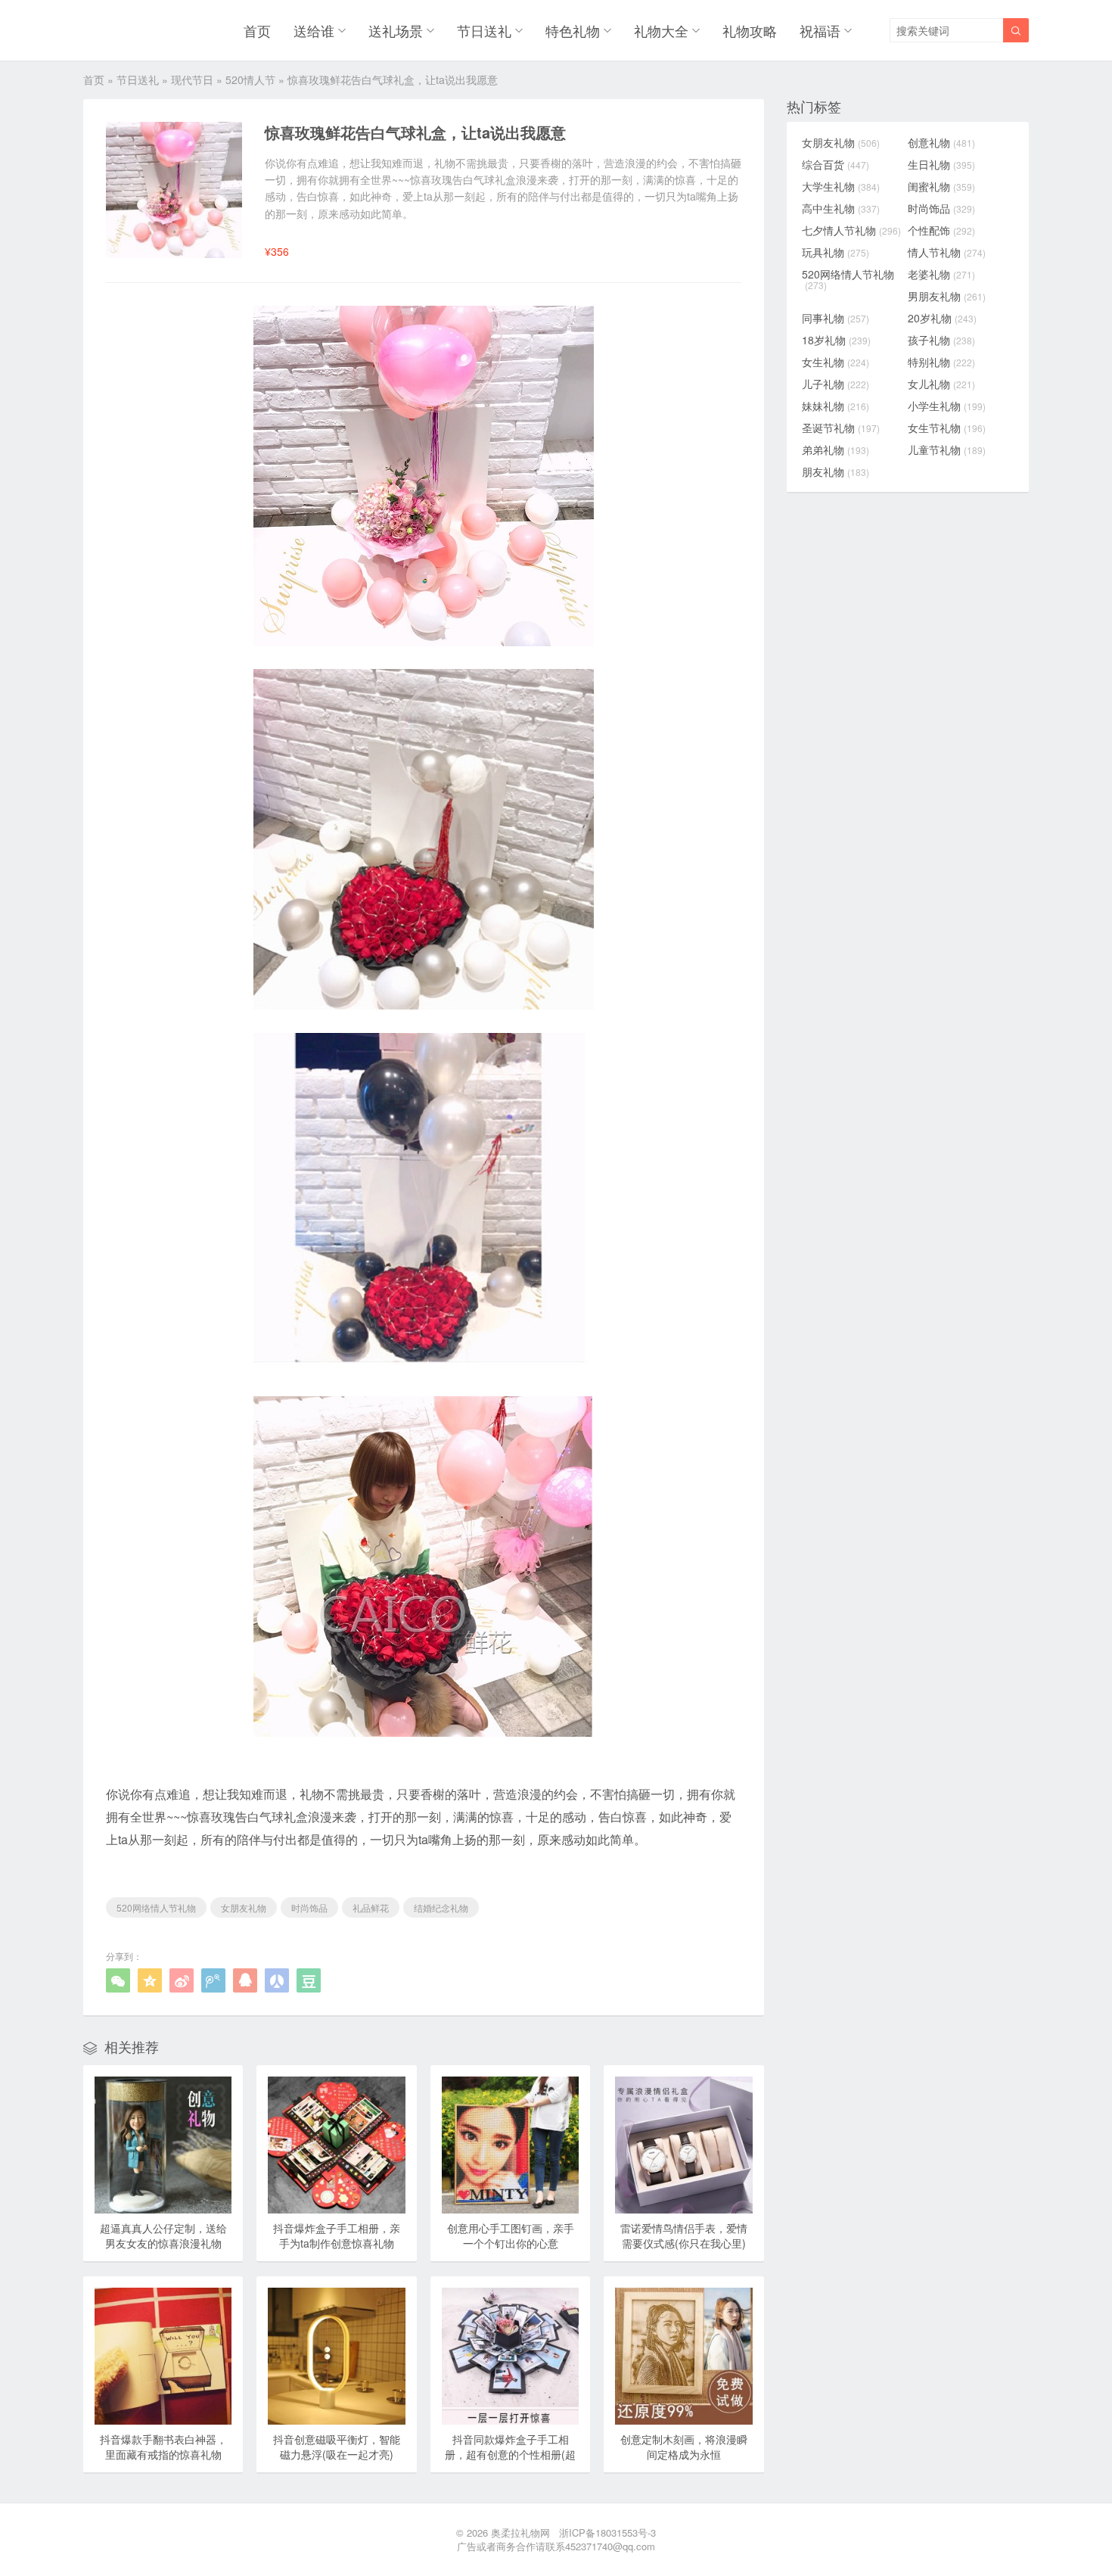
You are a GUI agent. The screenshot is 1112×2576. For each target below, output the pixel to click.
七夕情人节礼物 (851, 230)
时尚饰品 (309, 1907)
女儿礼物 (941, 384)
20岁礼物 (942, 318)
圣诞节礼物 (841, 428)
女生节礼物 (947, 428)
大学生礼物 (841, 186)
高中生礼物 (841, 208)
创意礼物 (941, 142)
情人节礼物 (947, 252)
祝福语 (820, 30)
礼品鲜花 (371, 1907)
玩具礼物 (836, 252)
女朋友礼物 (244, 1907)
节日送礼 (484, 30)
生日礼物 (941, 164)
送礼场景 (396, 30)
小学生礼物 (947, 406)
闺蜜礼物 (941, 186)
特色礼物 (573, 30)
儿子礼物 (836, 384)
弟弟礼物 (836, 450)
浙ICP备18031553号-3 (607, 2532)
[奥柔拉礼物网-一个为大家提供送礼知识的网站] (122, 30)
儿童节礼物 (947, 450)
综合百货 (836, 164)
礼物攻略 (750, 30)
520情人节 (250, 79)
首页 (257, 30)
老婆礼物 (941, 274)
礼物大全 (661, 30)
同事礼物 (836, 318)
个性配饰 (941, 230)
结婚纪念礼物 (441, 1907)
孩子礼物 (941, 340)
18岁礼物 (836, 340)
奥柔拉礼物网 (520, 2532)
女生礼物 (836, 362)
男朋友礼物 (947, 296)
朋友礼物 (836, 471)
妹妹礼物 (836, 406)
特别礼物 (941, 362)
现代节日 (192, 79)
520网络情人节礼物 (156, 1907)
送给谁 (314, 30)
